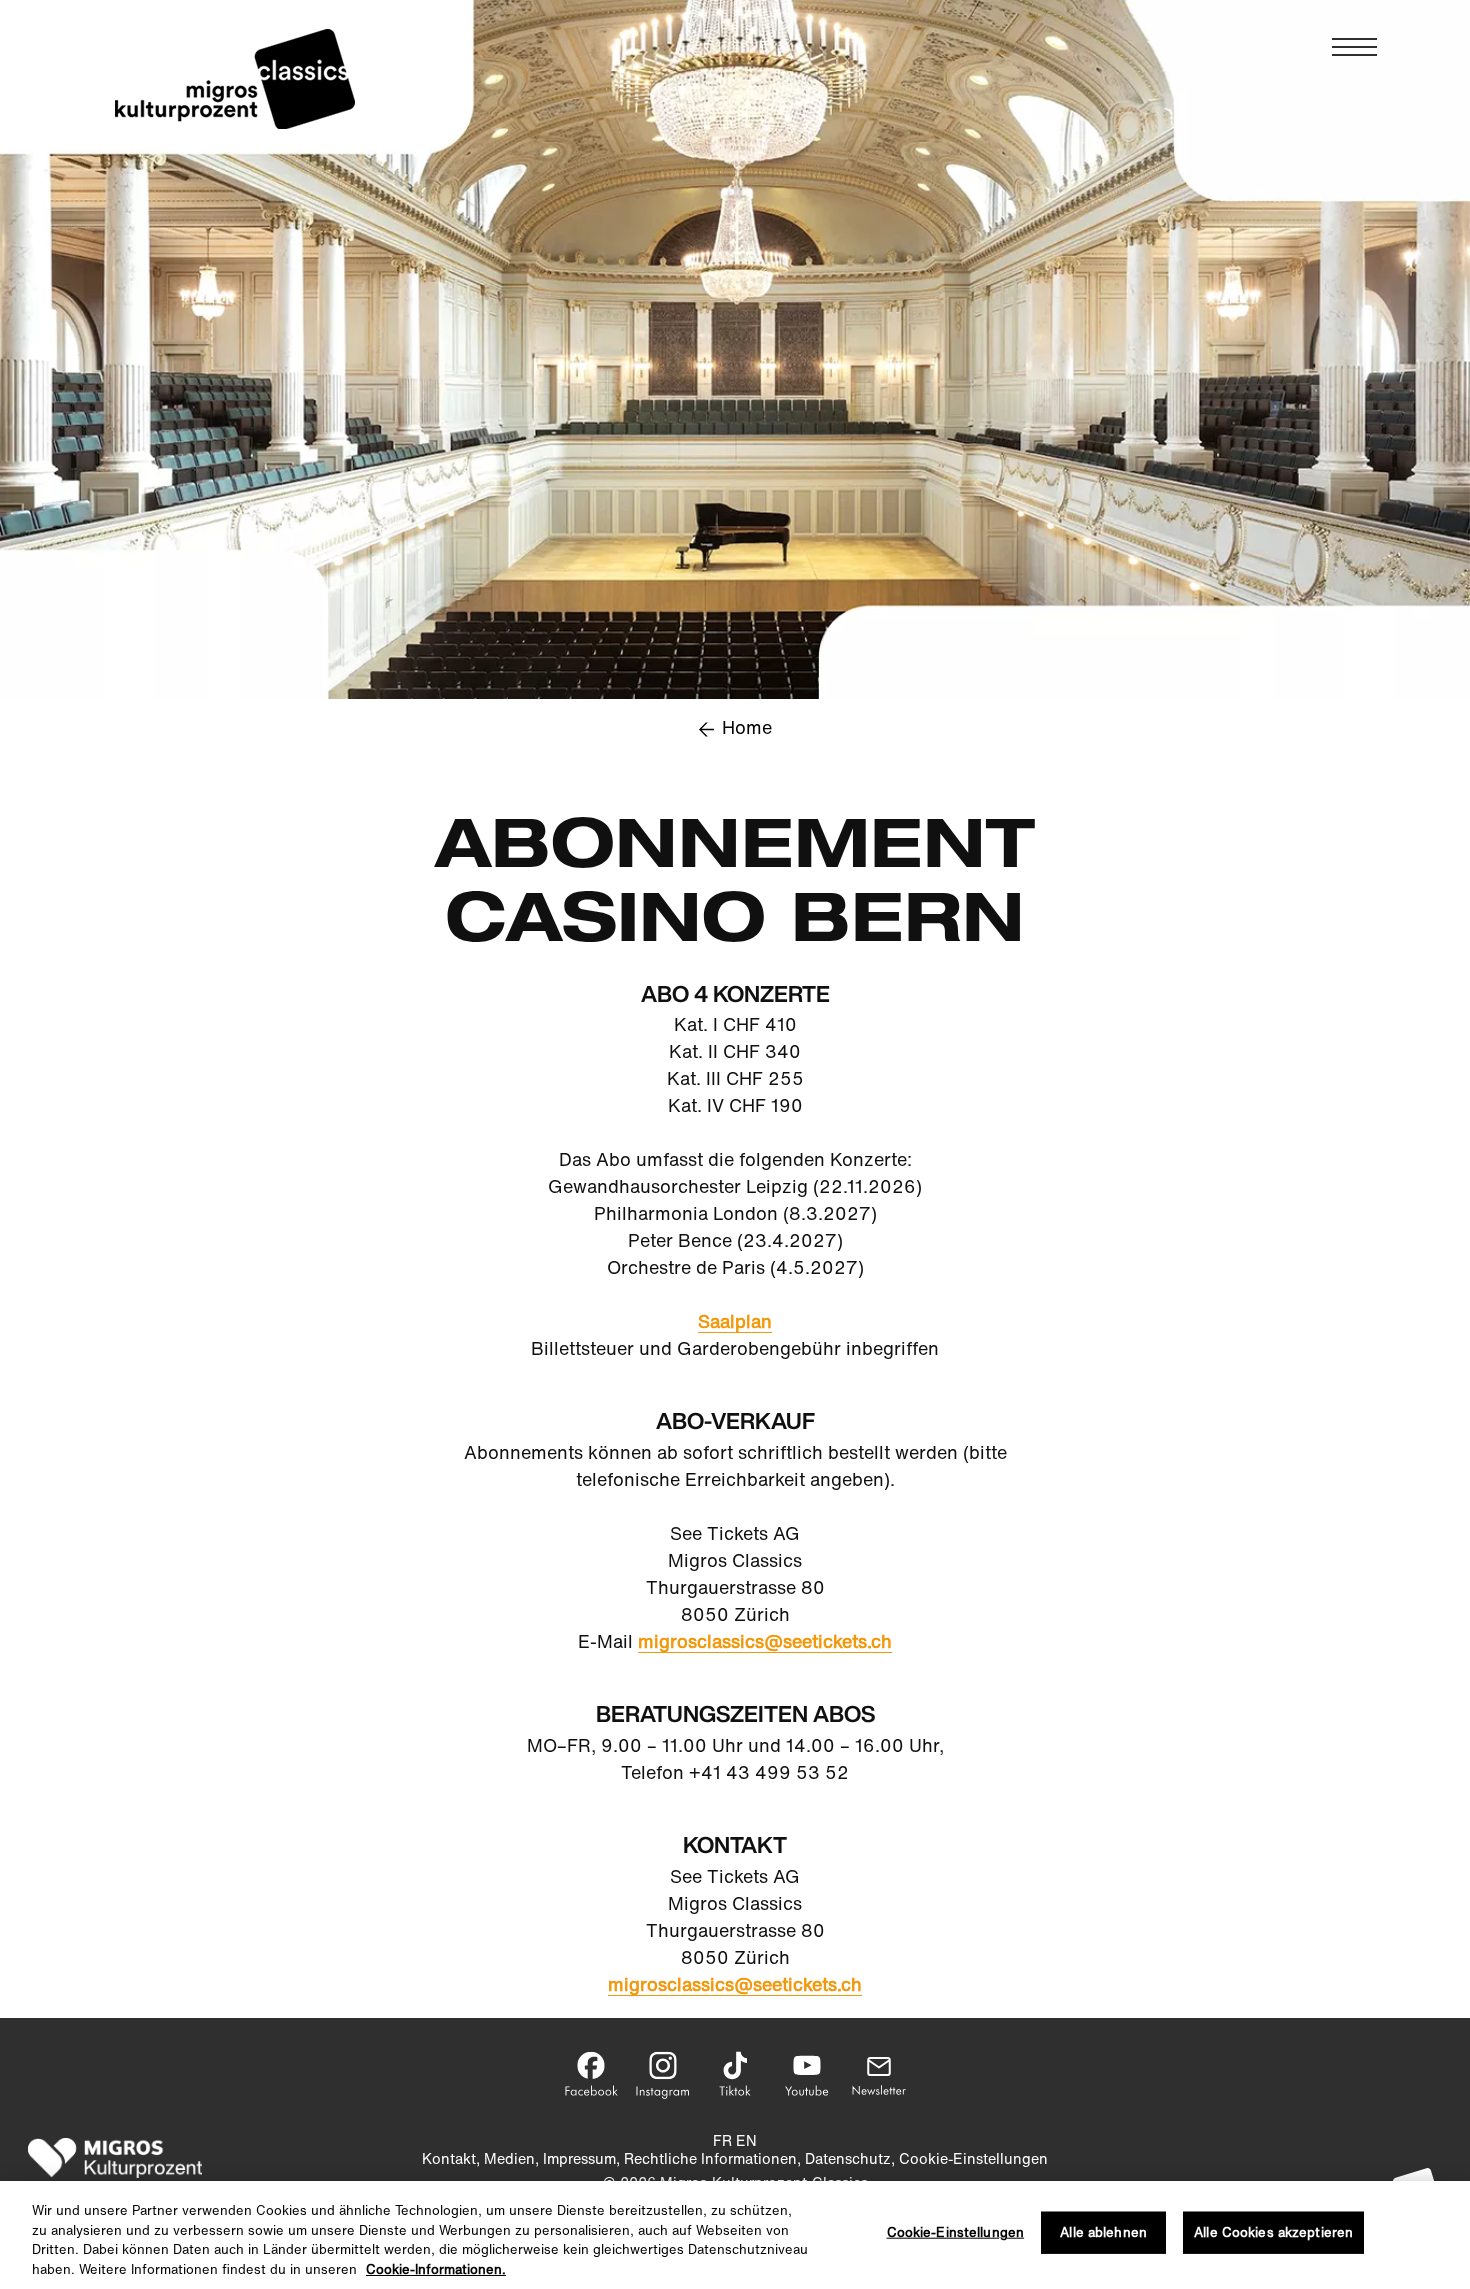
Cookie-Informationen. (436, 2268)
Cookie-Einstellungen (956, 2232)
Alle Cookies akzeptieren (1273, 2232)
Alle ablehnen (1103, 2232)
